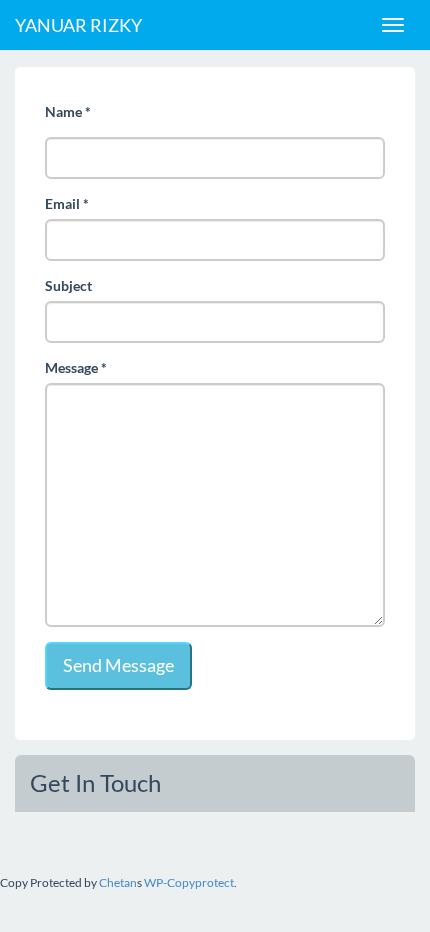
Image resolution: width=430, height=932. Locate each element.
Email (67, 203)
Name (68, 111)
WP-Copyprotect (189, 882)
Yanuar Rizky (78, 25)
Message (76, 367)
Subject (68, 285)
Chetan (118, 882)
